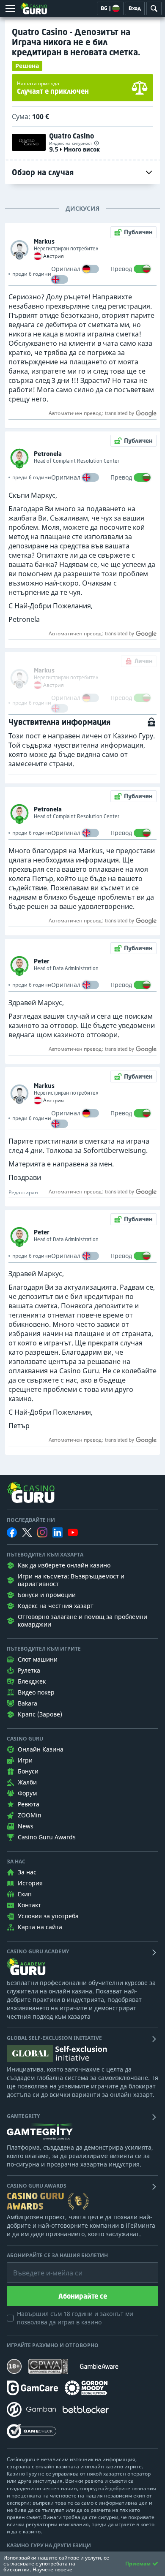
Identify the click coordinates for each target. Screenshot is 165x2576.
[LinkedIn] (58, 1532)
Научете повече (52, 2569)
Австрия (54, 256)
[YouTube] (73, 1532)
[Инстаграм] (42, 1532)
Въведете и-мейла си (39, 2267)
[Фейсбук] (12, 1532)
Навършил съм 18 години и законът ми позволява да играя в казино (75, 2318)
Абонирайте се (83, 2296)
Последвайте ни (31, 1520)
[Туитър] (27, 1532)
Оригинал (66, 269)
